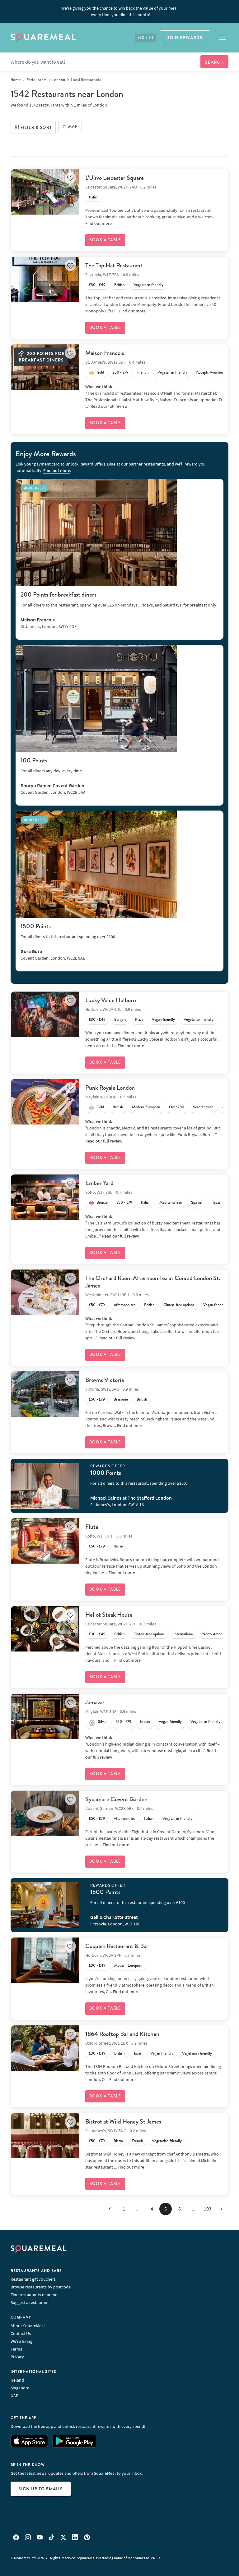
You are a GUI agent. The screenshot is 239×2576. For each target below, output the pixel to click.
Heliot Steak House (109, 1615)
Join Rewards (185, 38)
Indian (145, 1722)
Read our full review (109, 406)
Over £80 (177, 1107)
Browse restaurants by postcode (41, 2287)
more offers (35, 488)
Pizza (139, 1020)
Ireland (17, 2380)
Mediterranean (171, 1202)
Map (73, 127)
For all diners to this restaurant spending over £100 (68, 937)
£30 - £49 (97, 285)
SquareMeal (43, 38)
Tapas (216, 1202)
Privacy (17, 2357)
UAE (14, 2396)
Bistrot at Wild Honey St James (123, 2122)
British (119, 285)
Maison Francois (105, 353)
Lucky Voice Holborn (111, 1000)
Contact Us (21, 2333)
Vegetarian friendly (148, 285)
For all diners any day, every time (51, 771)
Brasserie (121, 1399)
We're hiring (21, 2341)
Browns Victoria (105, 1380)
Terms (16, 2349)
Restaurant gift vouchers (33, 2279)
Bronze (102, 1202)
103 (208, 2209)
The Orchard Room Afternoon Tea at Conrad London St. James (153, 1282)
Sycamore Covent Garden (116, 1799)
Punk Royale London (110, 1088)
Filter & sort (36, 128)
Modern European (146, 1107)
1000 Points (106, 1473)
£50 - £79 (121, 372)
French (143, 372)
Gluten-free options (179, 1305)
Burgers (120, 1020)
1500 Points (36, 926)
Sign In (145, 38)
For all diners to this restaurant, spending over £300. (138, 1483)
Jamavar (95, 1702)
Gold (100, 372)
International (183, 1634)
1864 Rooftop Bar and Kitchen (122, 2034)
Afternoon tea (124, 1305)
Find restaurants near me (34, 2295)
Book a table (105, 240)
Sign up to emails (41, 2489)
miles (80, 105)
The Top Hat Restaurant (114, 265)
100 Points (34, 760)
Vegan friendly (163, 1020)
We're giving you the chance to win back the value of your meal (119, 11)
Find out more (98, 223)
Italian (94, 197)
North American (215, 1634)
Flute (92, 1527)
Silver (102, 1722)
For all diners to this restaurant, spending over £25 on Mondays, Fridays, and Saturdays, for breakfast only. (119, 605)
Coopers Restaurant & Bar (117, 1946)
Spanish (197, 1202)
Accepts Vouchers (210, 372)
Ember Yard (99, 1183)
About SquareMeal (28, 2326)
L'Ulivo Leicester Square (115, 178)
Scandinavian (203, 1107)
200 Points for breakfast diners (59, 595)
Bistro (118, 2141)
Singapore (20, 2388)
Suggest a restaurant (30, 2302)
